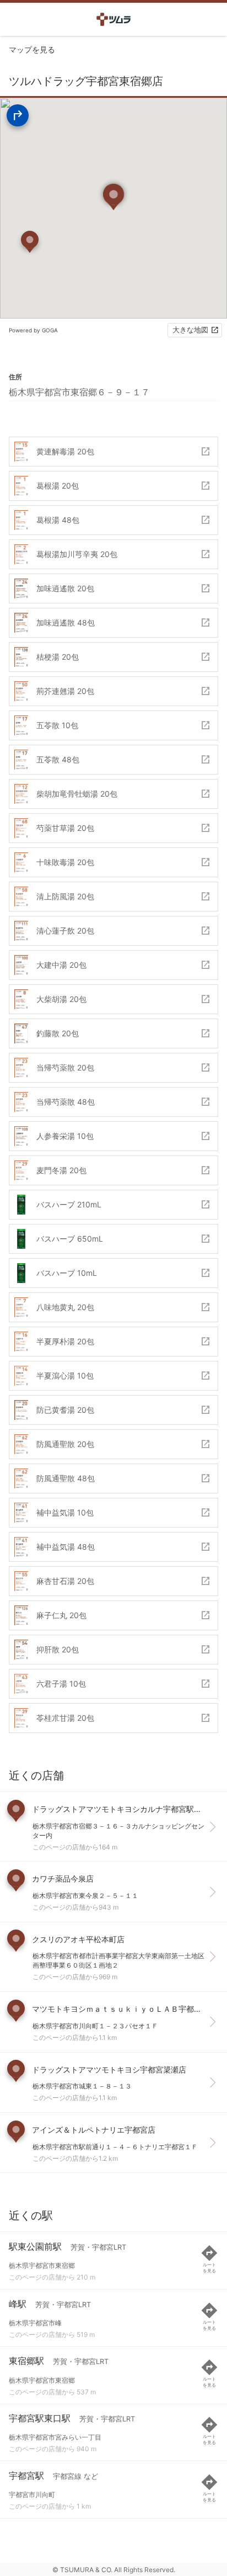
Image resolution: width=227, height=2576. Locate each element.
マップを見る (32, 49)
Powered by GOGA (33, 330)
